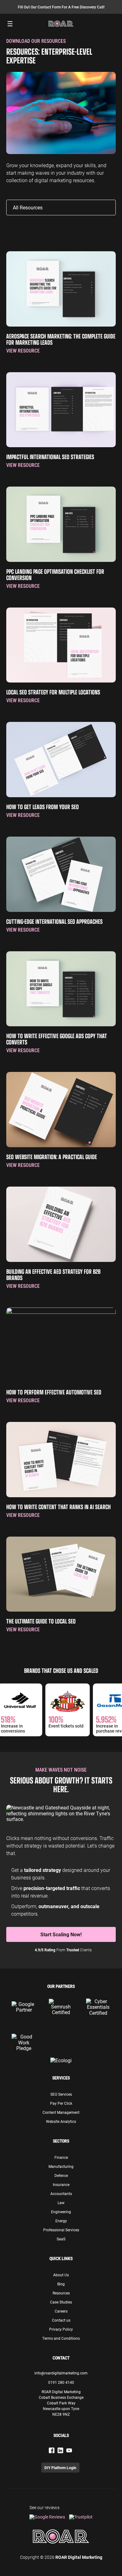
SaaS (61, 2239)
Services (61, 2078)
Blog (61, 2284)
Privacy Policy (61, 2329)
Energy (61, 2221)
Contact (61, 2358)
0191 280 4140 (61, 2382)
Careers (61, 2311)
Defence (61, 2175)
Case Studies (61, 2302)
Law (61, 2203)
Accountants (61, 2193)
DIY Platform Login (60, 2468)
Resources (61, 2293)
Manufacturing (61, 2166)
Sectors (61, 2141)
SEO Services (61, 2094)
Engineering (61, 2212)
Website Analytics (61, 2121)
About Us (61, 2275)
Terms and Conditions (61, 2338)
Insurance (61, 2184)
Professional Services (61, 2230)
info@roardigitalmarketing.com (61, 2373)
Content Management (61, 2112)
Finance (61, 2157)
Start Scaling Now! (61, 1934)
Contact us (61, 2320)
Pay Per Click (61, 2103)
